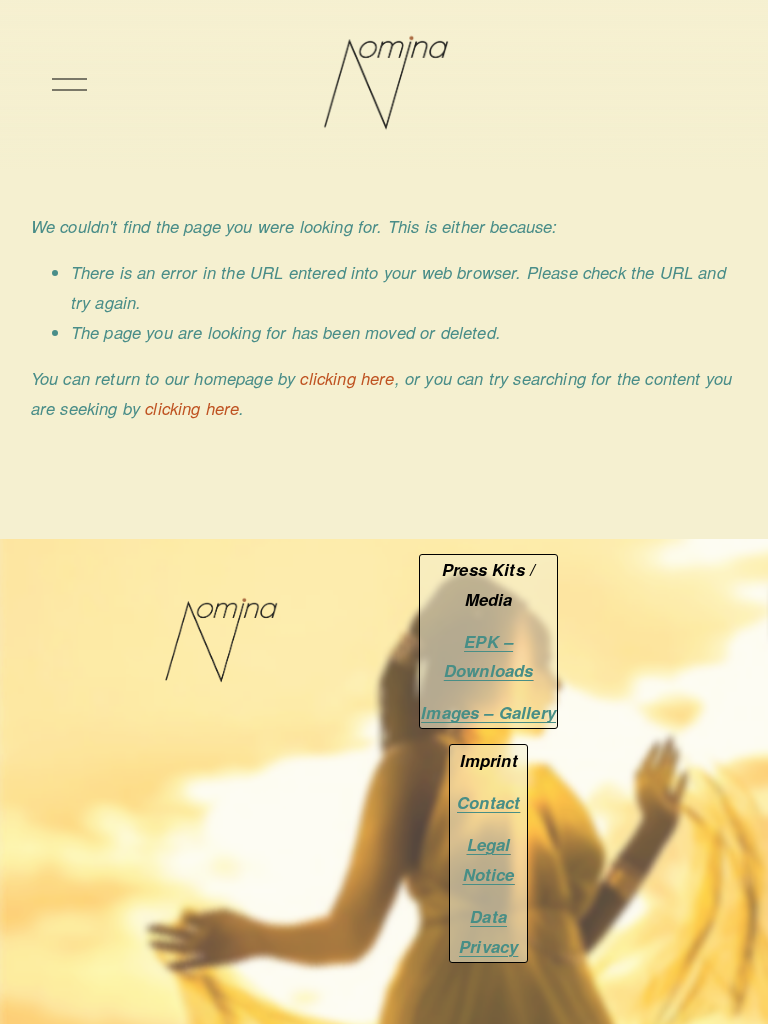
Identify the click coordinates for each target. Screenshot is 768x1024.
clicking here (347, 378)
